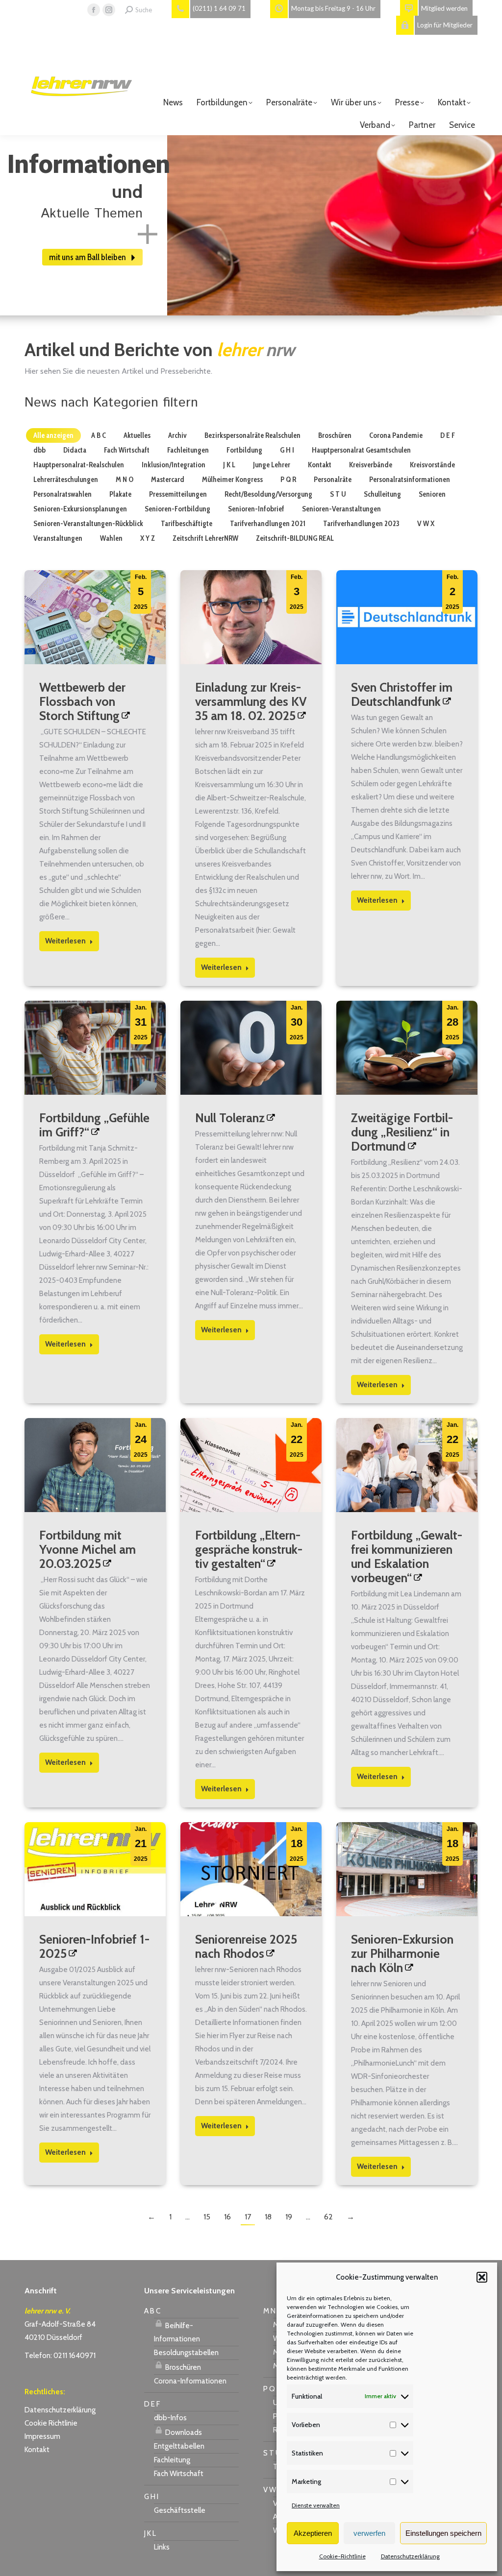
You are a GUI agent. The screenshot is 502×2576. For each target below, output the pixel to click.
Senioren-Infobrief (256, 509)
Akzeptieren (313, 2533)
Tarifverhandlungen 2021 (268, 524)
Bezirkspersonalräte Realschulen (252, 435)
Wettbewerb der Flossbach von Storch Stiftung (82, 701)
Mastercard (168, 480)
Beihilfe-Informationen (177, 2332)
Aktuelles (137, 435)
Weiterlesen (65, 941)
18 (268, 2217)
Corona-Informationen (190, 2381)
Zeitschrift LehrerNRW (205, 538)
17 (248, 2217)
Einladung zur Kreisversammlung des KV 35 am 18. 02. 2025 (251, 701)
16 (227, 2217)
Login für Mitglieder (445, 25)
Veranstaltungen (58, 538)
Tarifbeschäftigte (187, 524)
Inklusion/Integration (174, 465)
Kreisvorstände (432, 465)
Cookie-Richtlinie (342, 2556)
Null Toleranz (230, 1118)
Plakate (120, 494)
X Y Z (148, 538)
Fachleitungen (188, 450)
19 (289, 2217)
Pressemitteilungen (178, 494)
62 (328, 2217)
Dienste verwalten (316, 2505)
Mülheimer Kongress (232, 480)
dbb (39, 450)
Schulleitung (382, 494)
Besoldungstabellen (186, 2353)
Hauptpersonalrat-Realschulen (79, 465)
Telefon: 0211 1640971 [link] (60, 2356)
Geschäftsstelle (180, 2510)
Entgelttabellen (179, 2446)
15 (207, 2217)
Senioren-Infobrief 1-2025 (94, 1946)
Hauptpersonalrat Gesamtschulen (361, 450)
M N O (125, 480)
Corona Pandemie (396, 435)
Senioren (432, 494)
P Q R (288, 480)
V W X (426, 524)
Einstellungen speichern (443, 2533)
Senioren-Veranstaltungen (341, 509)
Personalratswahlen (63, 494)
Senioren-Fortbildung (177, 509)
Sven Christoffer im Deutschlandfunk (402, 694)
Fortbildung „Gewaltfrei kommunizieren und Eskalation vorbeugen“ (407, 1556)
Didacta (75, 450)
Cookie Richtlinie (51, 2423)
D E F (448, 435)
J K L (229, 465)
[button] (482, 2277)
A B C (99, 435)
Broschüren (335, 435)
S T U (338, 494)
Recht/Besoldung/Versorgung (268, 494)
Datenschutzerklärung (410, 2556)
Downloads (183, 2432)
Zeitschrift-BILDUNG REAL (295, 538)
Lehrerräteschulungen (66, 480)
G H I (287, 450)
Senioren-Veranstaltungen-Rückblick (88, 524)
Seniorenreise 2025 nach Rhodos (246, 1946)
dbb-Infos (170, 2418)
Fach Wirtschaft (127, 450)
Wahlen (111, 538)
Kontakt (320, 465)
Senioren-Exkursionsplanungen (80, 509)
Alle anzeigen (53, 435)
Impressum (42, 2436)
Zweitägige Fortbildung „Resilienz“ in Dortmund (402, 1132)
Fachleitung (172, 2460)
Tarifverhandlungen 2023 (361, 524)
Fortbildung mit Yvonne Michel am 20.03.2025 (88, 1549)
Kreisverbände (371, 465)
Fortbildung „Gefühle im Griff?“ (94, 1125)
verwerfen (369, 2533)
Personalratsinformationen (410, 480)
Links (162, 2547)
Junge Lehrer (272, 465)
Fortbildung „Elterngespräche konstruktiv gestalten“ (249, 1549)
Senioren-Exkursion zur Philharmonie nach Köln (402, 1953)
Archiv (177, 435)
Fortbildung (244, 450)
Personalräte (333, 480)
